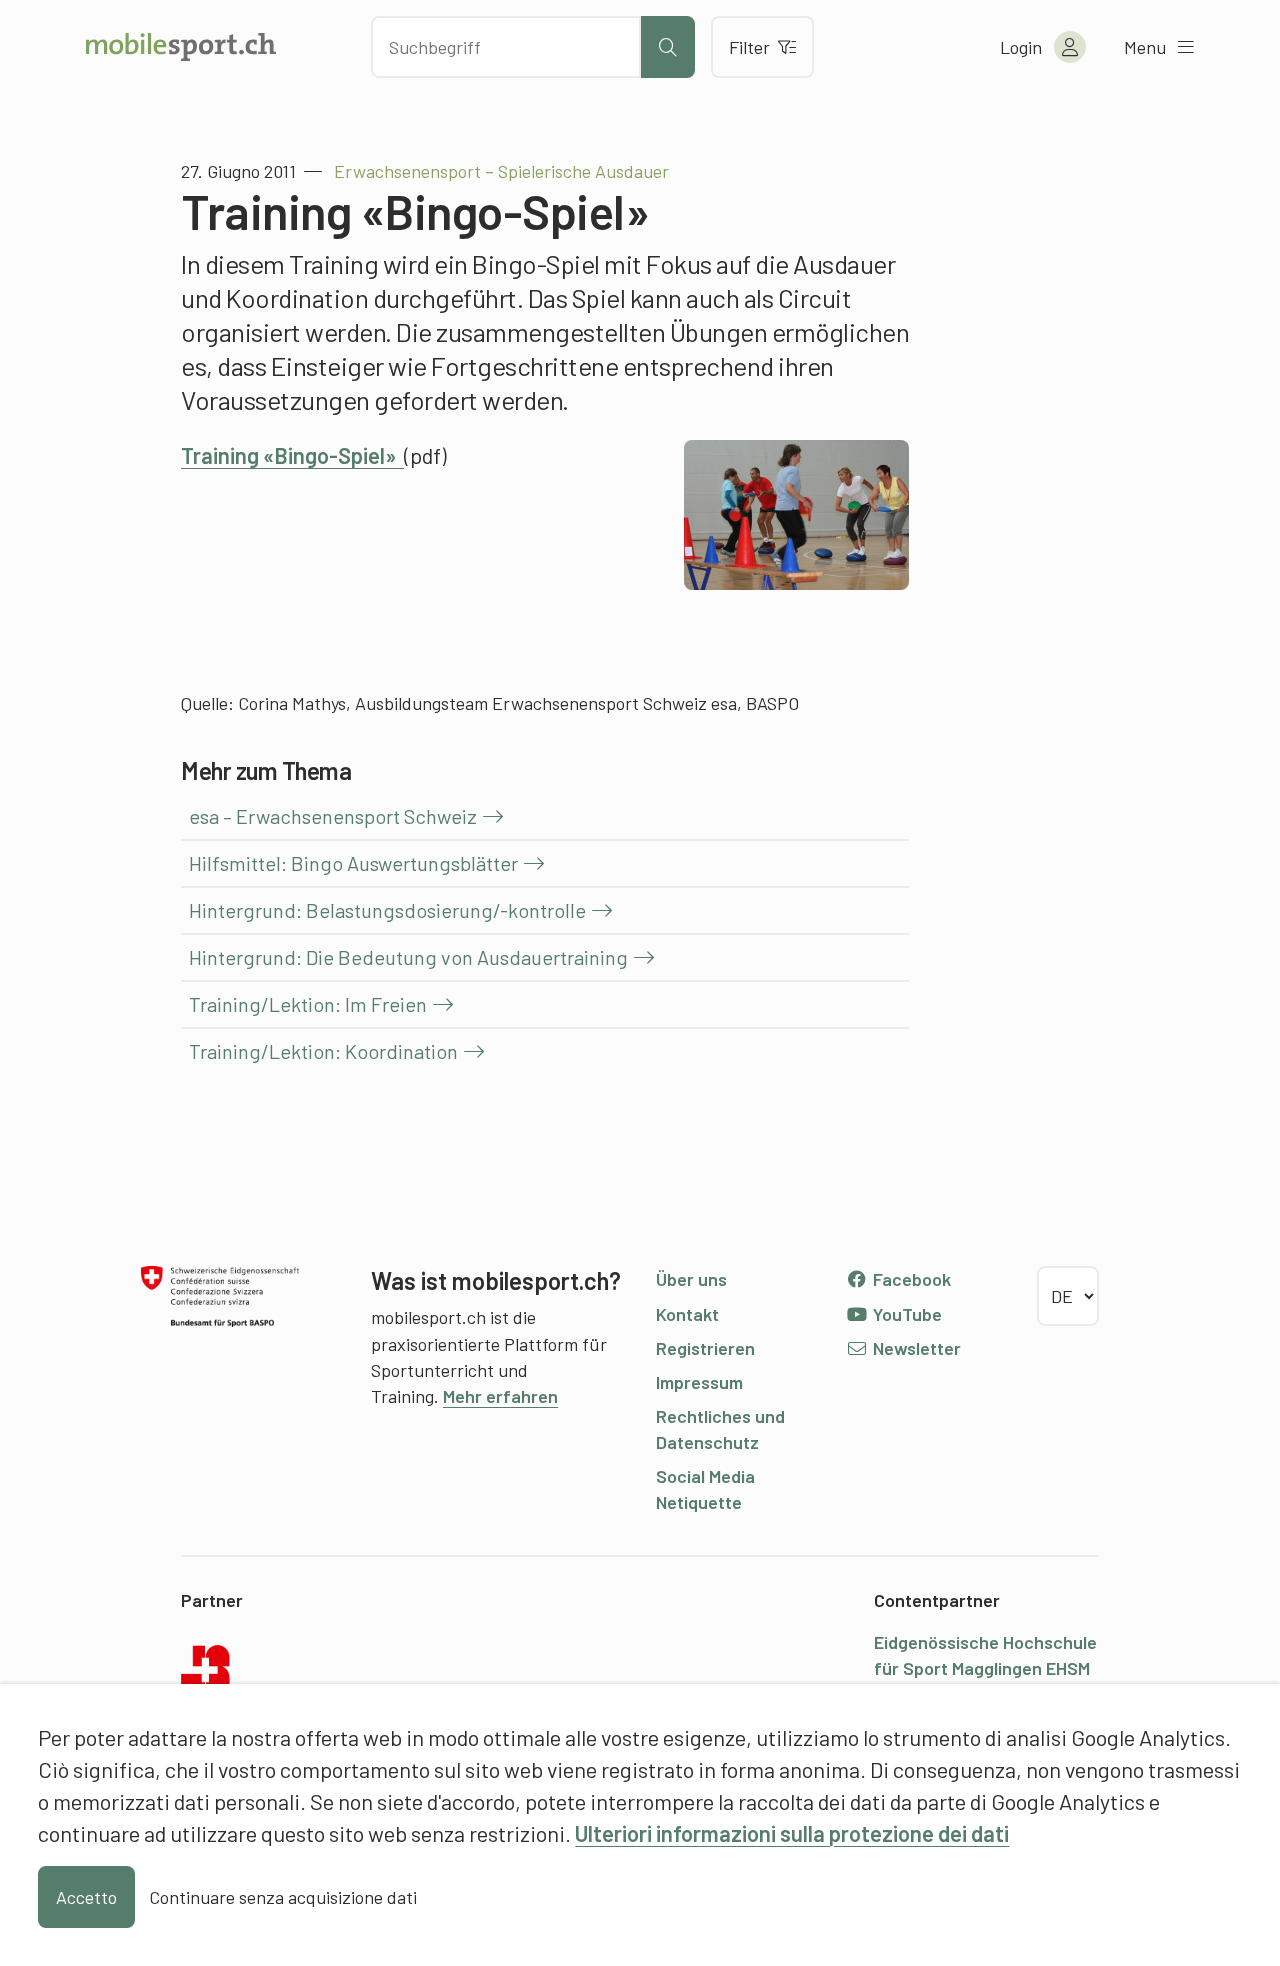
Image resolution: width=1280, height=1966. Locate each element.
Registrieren (705, 1348)
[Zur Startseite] (181, 47)
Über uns (691, 1279)
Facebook (910, 1279)
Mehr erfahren (500, 1396)
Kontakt (687, 1314)
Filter (749, 47)
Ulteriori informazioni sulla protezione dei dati (792, 1833)
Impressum (699, 1382)
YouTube (905, 1314)
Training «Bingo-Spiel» (292, 455)
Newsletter (915, 1348)
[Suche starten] (668, 47)
